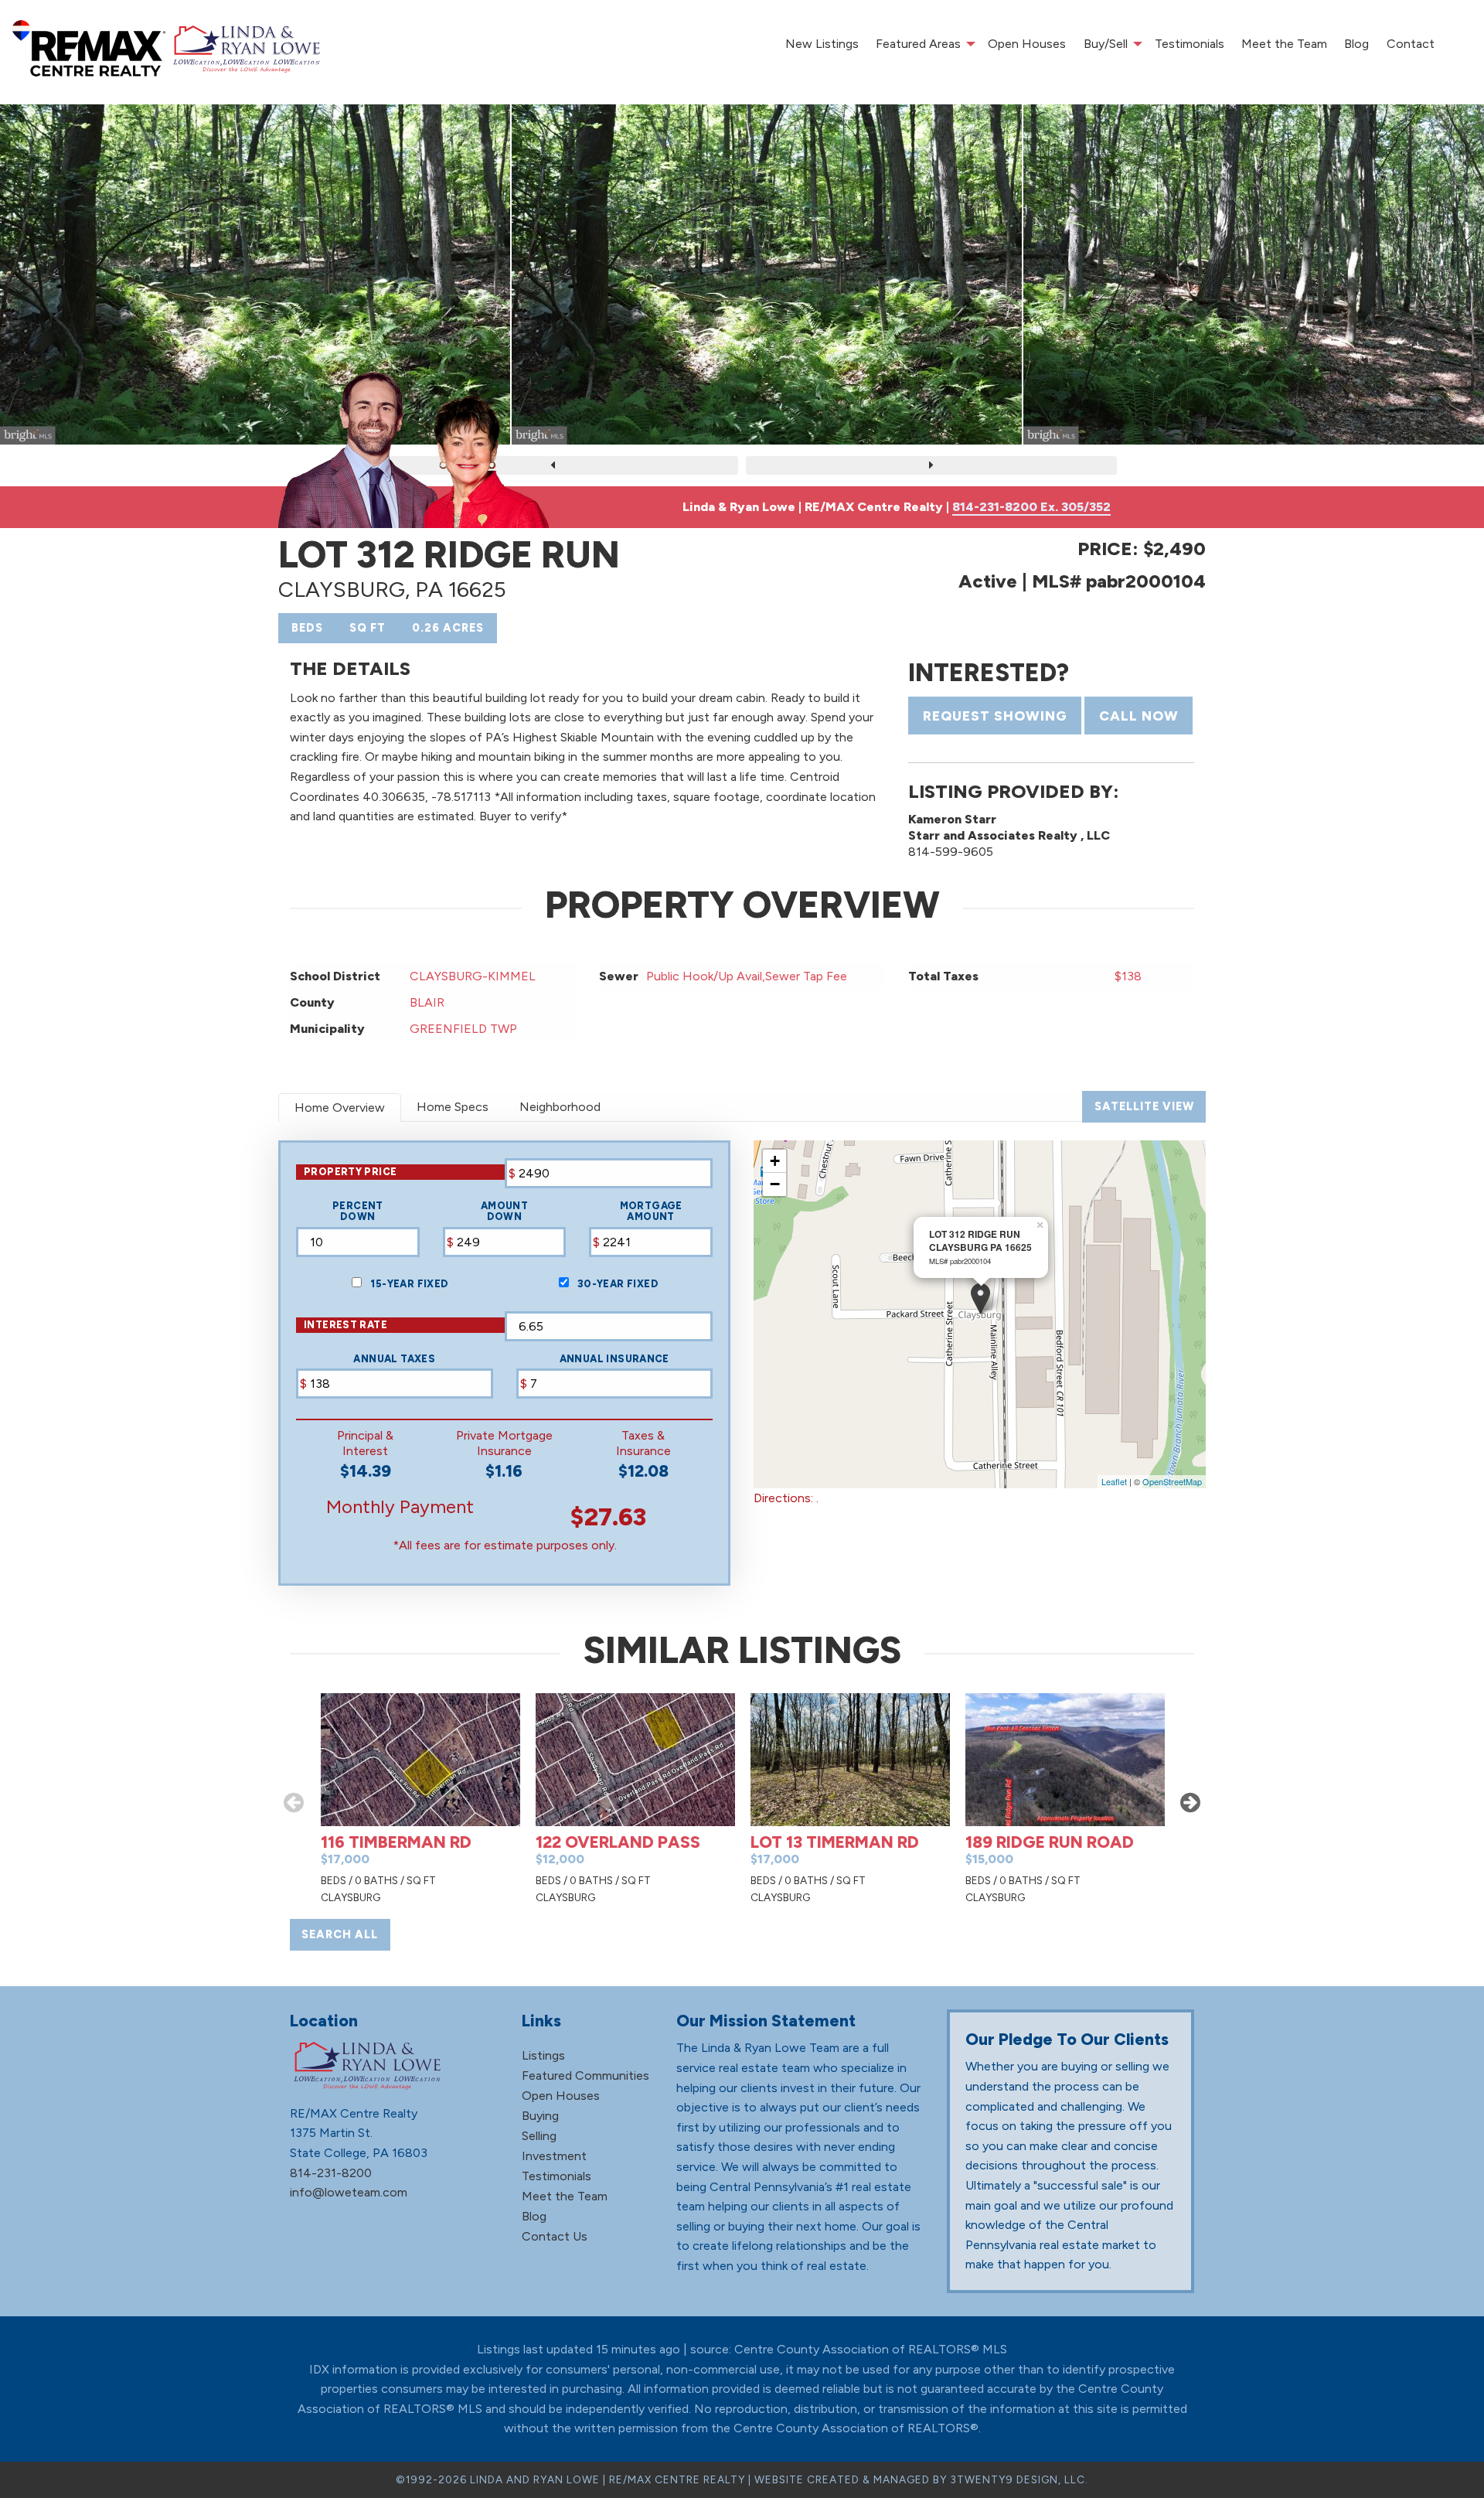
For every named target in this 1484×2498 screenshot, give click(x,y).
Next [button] (1190, 1802)
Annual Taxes (394, 1359)
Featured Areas (918, 44)
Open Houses (1027, 44)
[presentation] (553, 465)
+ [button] (775, 1161)
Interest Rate (345, 1325)
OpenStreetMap (1172, 1481)
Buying (540, 2116)
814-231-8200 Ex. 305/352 (1031, 507)
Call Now (1139, 716)
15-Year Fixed (408, 1284)
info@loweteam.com (349, 2192)
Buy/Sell (1106, 44)
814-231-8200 (331, 2173)
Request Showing (995, 716)
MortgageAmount (651, 1212)
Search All (340, 1934)
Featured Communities (585, 2075)
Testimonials (1190, 44)
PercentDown (358, 1212)
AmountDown (504, 1212)
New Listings (822, 44)
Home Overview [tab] (340, 1108)
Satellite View (1144, 1106)
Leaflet (1114, 1481)
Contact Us (555, 2236)
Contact (1411, 44)
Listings (543, 2055)
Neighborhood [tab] (560, 1107)
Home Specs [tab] (453, 1107)
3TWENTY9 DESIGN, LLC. (1019, 2479)
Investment (554, 2156)
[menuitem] (821, 44)
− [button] (775, 1184)
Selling (539, 2136)
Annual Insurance (614, 1359)
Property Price (350, 1172)
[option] (420, 1802)
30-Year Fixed (617, 1284)
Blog (1356, 44)
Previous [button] (294, 1802)
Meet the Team (1284, 44)
